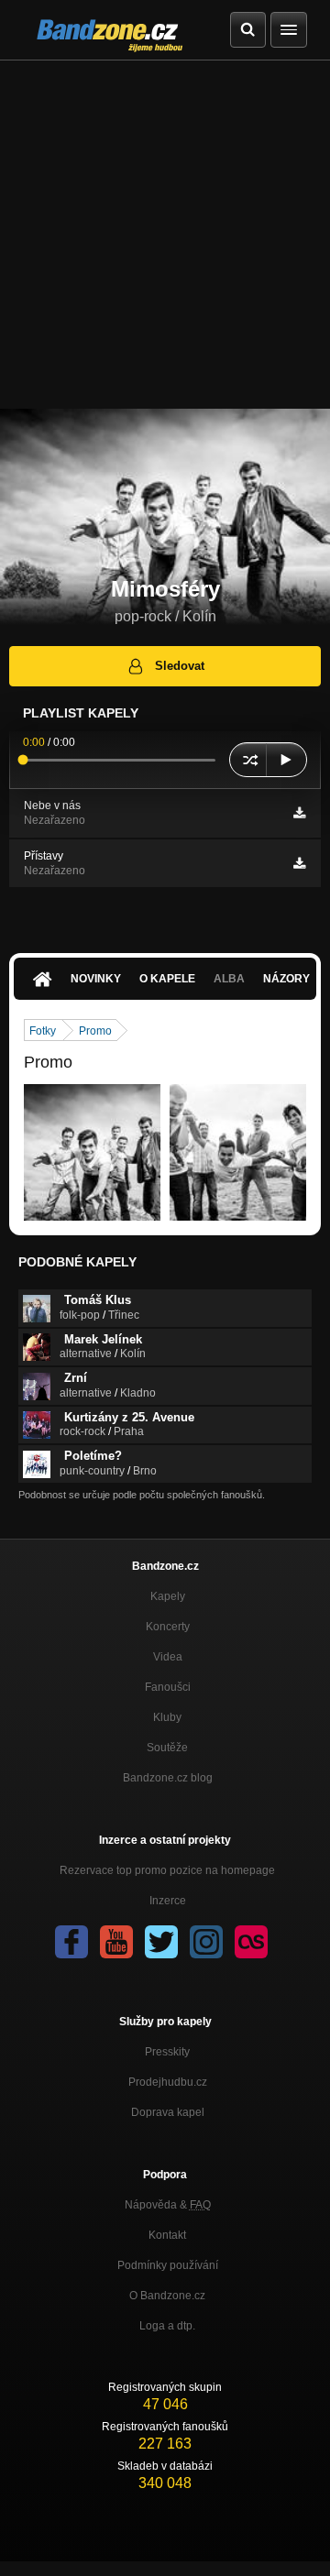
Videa (168, 1657)
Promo (95, 1031)
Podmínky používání (168, 2265)
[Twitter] (161, 1942)
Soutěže (167, 1748)
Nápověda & (168, 2205)
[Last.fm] (251, 1942)
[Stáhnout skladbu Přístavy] (299, 863)
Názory (286, 979)
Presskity (167, 2052)
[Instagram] (206, 1942)
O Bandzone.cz (167, 2296)
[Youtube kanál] (116, 1942)
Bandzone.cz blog (168, 1778)
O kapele (167, 979)
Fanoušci (168, 1687)
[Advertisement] (165, 235)
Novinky (96, 979)
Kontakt (167, 2235)
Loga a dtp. (167, 2326)
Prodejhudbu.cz (168, 2082)
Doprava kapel (168, 2112)
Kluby (167, 1717)
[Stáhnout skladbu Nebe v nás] (299, 813)
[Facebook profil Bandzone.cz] (71, 1942)
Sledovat (180, 666)
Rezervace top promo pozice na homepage (167, 1870)
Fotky (43, 1031)
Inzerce (168, 1901)
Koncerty (168, 1627)
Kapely (168, 1596)
